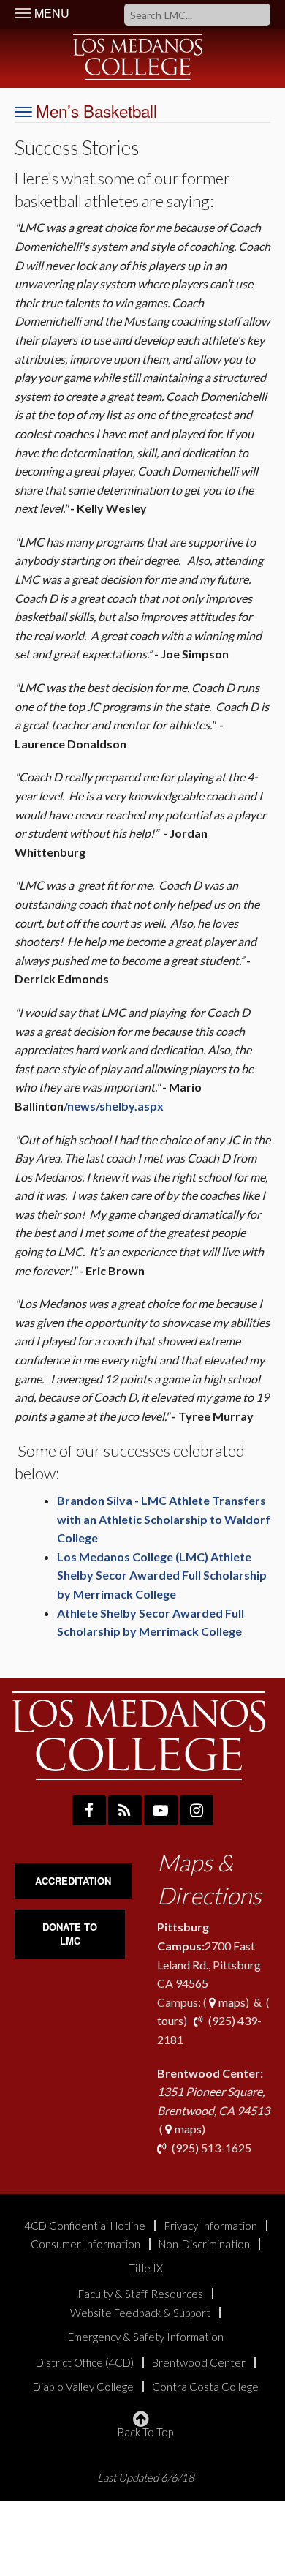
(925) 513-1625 (210, 2148)
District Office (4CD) (85, 2363)
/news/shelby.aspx (114, 1106)
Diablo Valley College (83, 2387)
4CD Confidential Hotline (85, 2226)
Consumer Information (85, 2244)
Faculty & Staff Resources (141, 2294)
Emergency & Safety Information (146, 2337)
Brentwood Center (199, 2363)
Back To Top (145, 2432)
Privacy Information (210, 2226)
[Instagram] (197, 1810)
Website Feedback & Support (140, 2313)
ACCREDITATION (73, 1881)
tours (170, 2020)
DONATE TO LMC (70, 1934)
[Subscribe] (125, 1810)
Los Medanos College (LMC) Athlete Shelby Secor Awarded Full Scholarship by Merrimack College (162, 1575)
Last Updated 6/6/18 (146, 2478)
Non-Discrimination (204, 2244)
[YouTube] (161, 1810)
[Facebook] (89, 1810)
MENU (50, 13)
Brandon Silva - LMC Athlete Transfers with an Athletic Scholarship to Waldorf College (164, 1519)
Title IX (146, 2268)
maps (231, 2002)
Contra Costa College (205, 2387)
